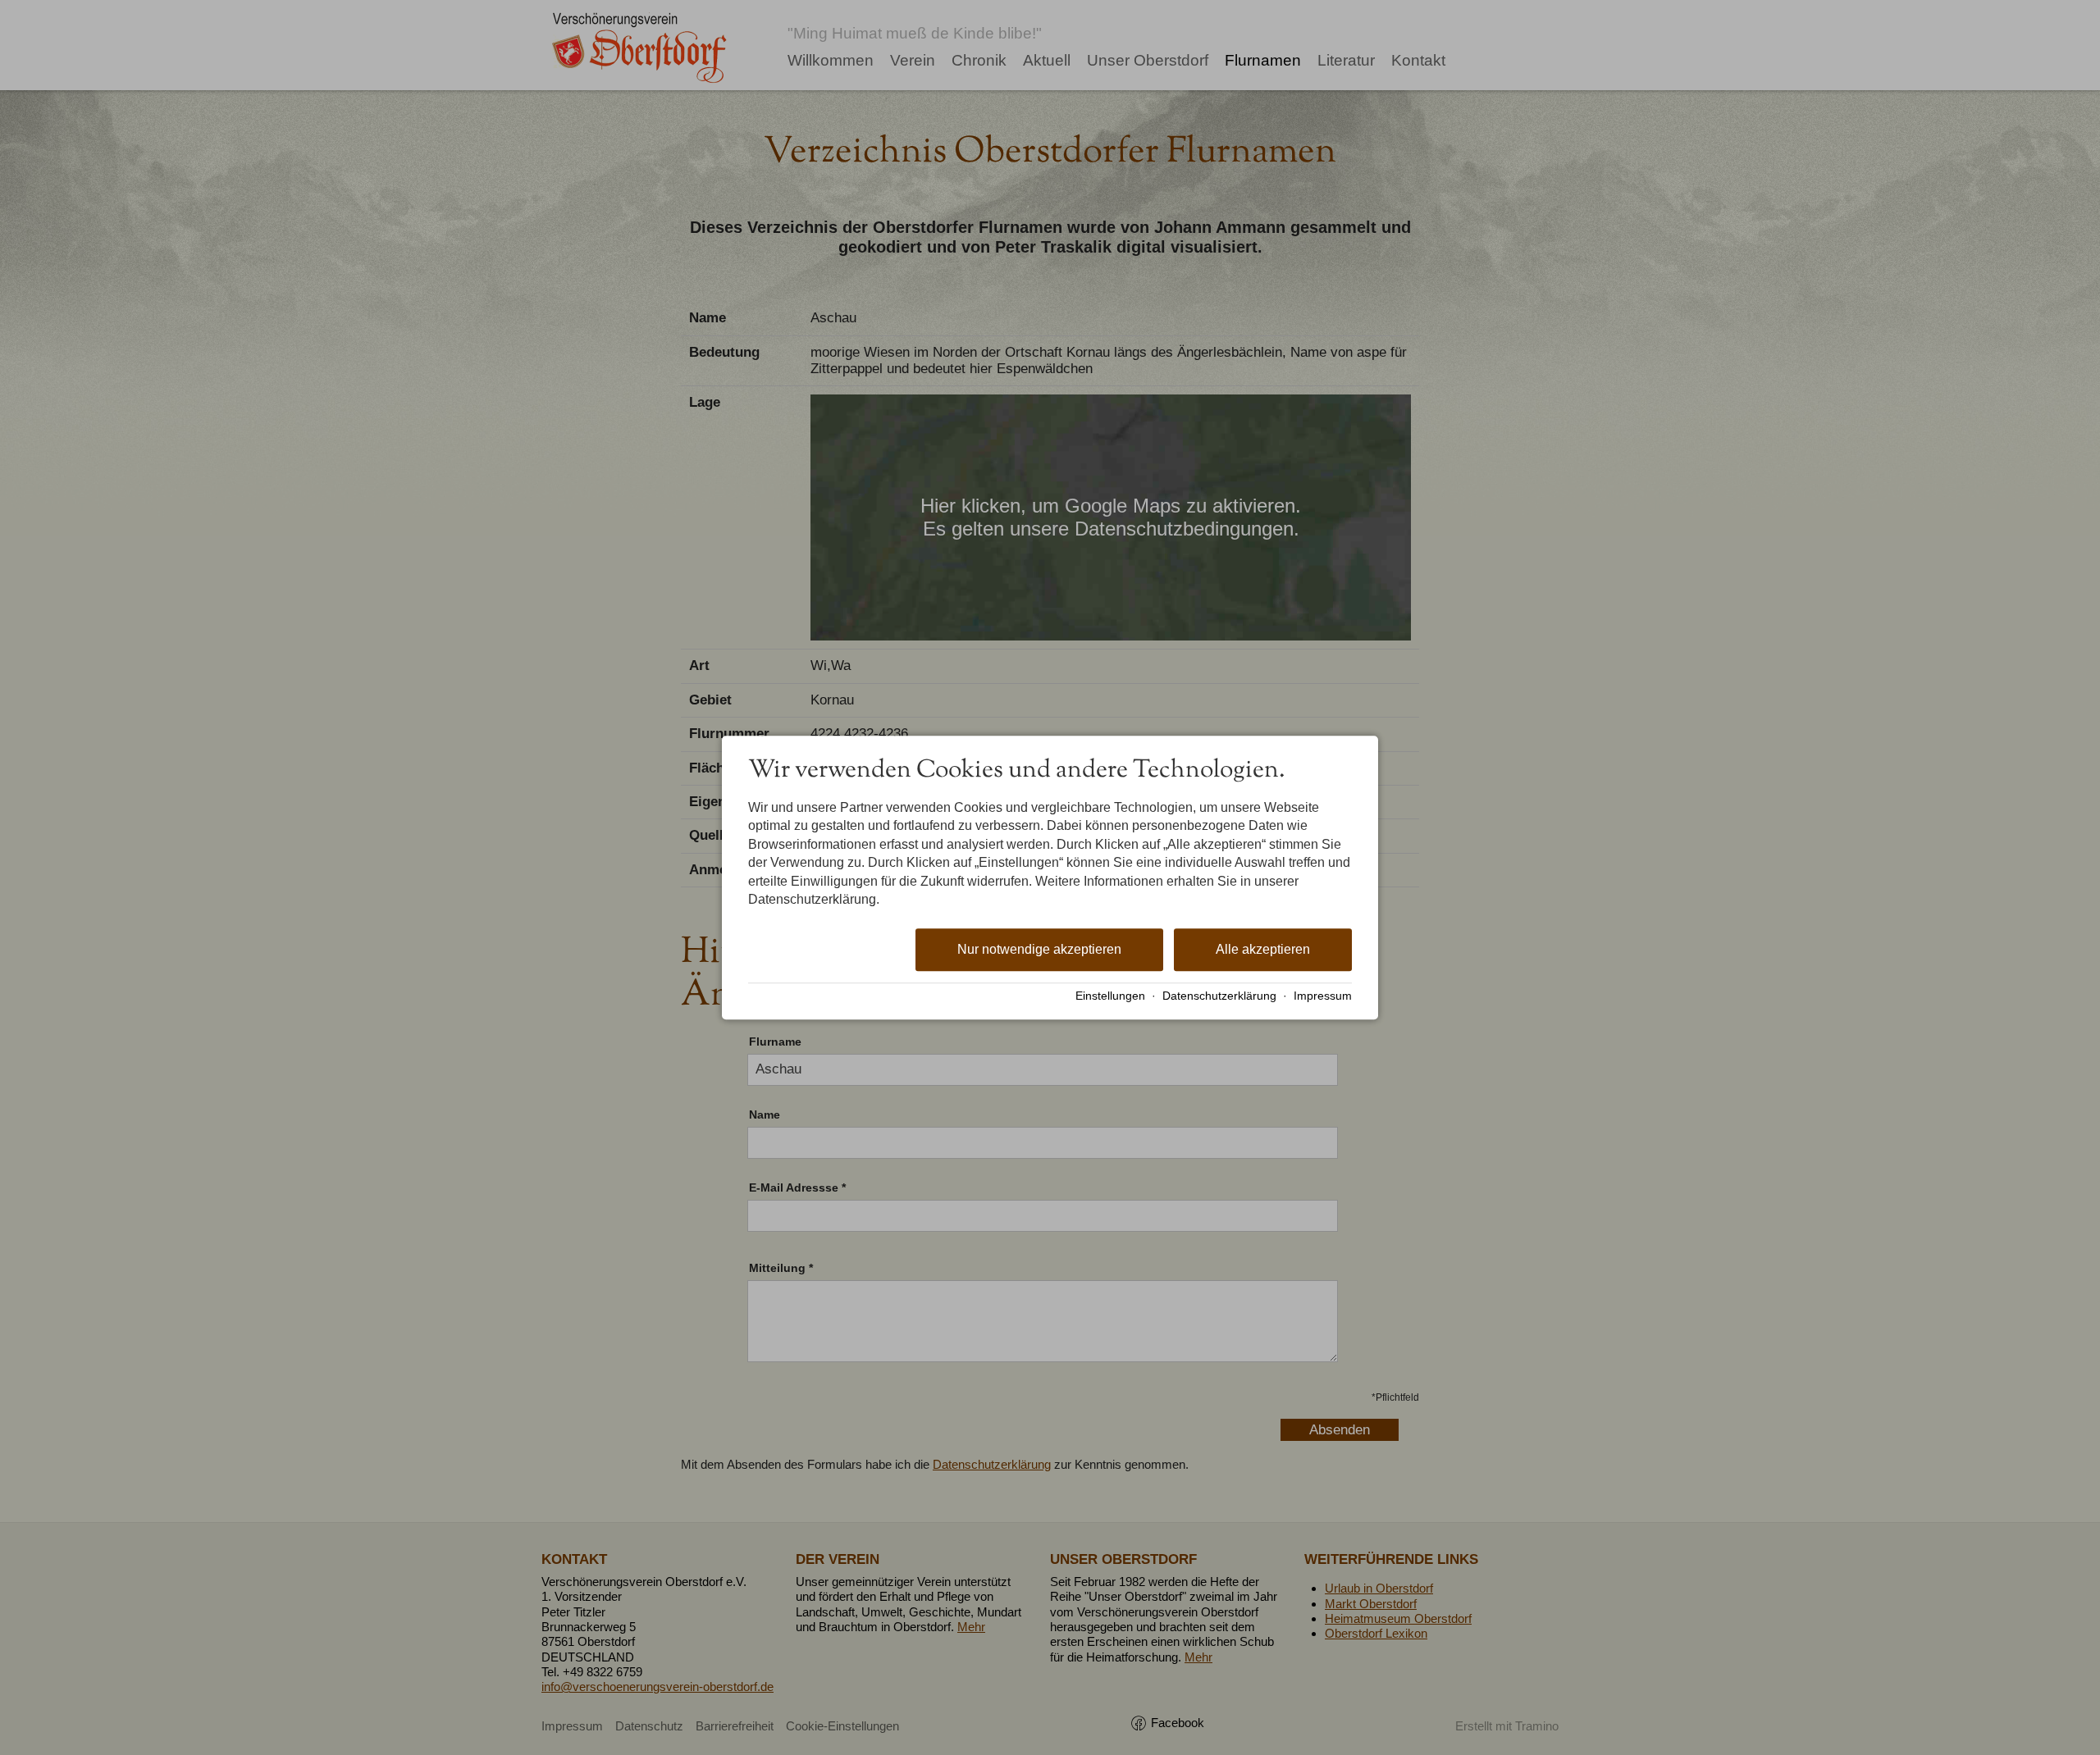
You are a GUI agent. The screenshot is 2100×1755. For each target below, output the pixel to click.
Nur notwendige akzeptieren (1039, 950)
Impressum (1323, 996)
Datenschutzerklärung (1219, 996)
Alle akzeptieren (1263, 950)
